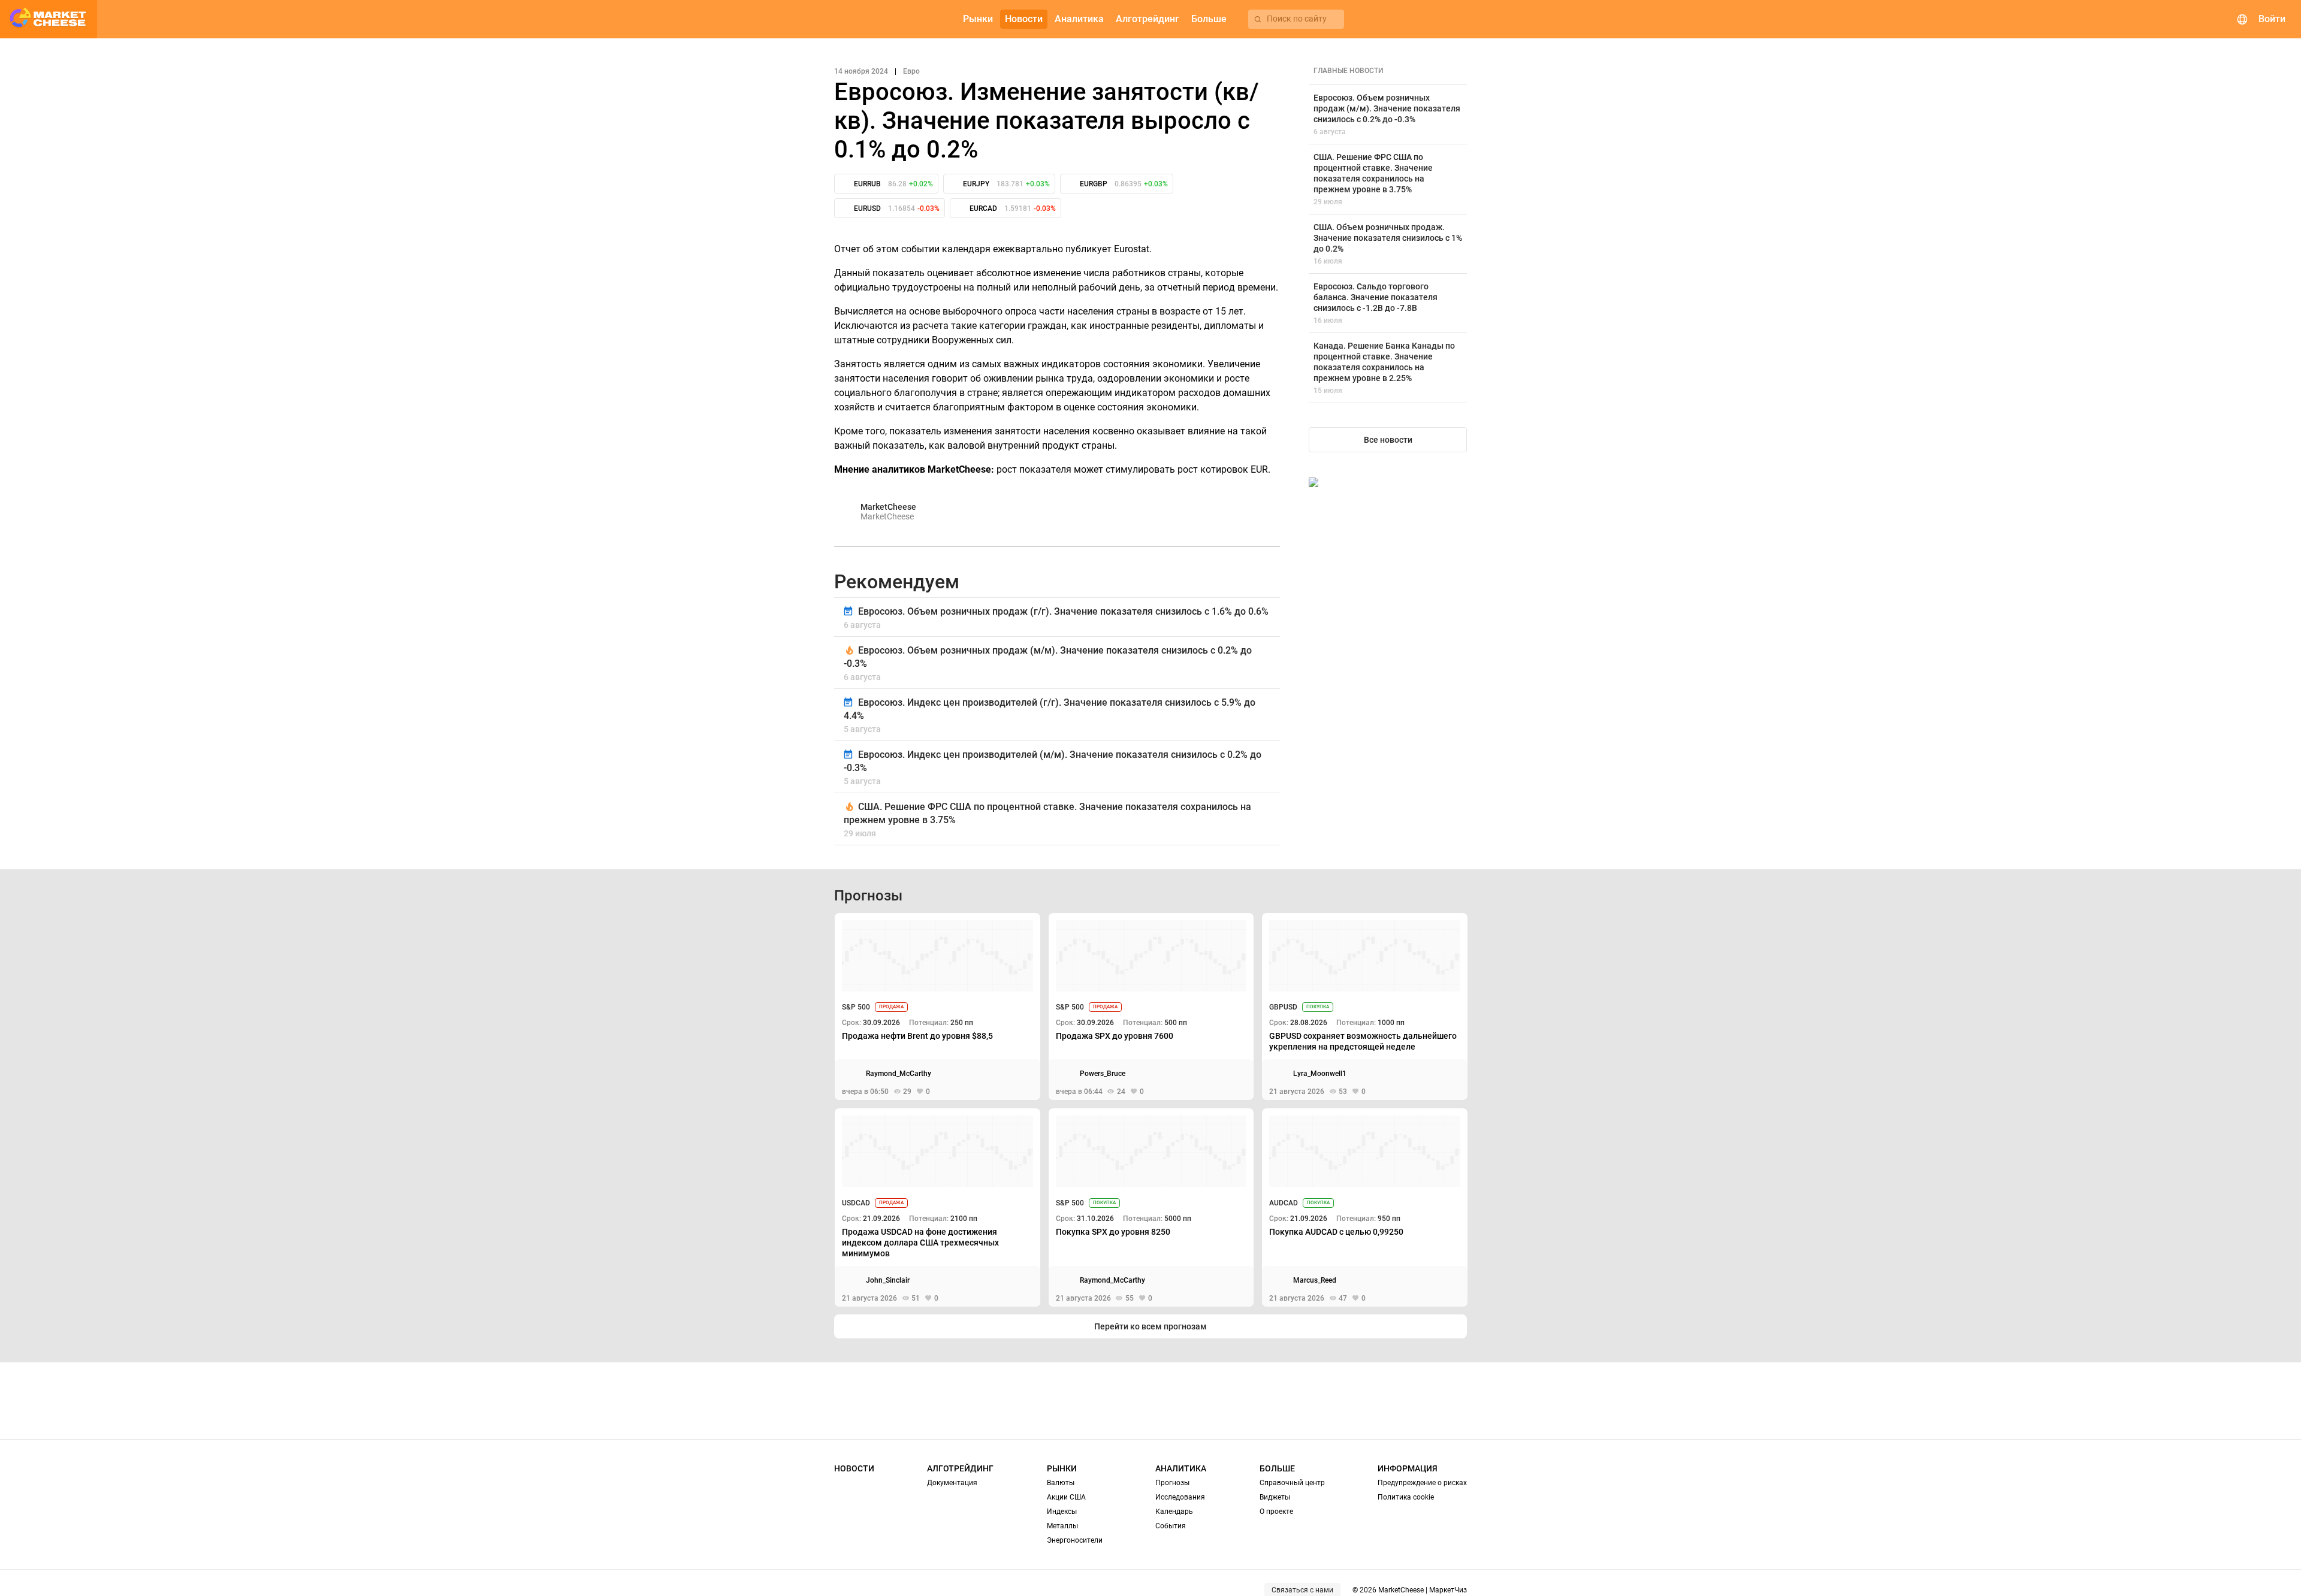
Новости (854, 1468)
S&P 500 (856, 1007)
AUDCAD (1284, 1203)
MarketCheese (888, 507)
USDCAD (856, 1203)
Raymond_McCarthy (899, 1074)
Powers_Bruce (1103, 1074)
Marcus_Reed (1315, 1280)
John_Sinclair (888, 1280)
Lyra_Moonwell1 (1320, 1074)
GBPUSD (1283, 1007)
